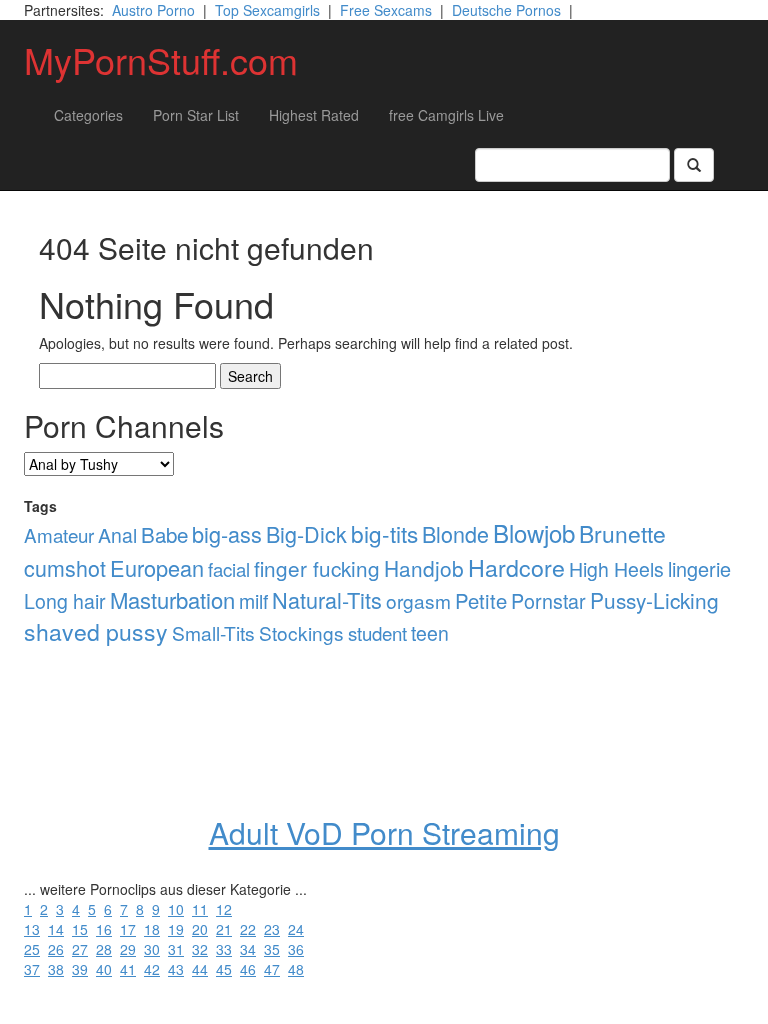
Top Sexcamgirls (267, 10)
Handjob (424, 568)
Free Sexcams (386, 10)
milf (253, 601)
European (157, 567)
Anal (117, 535)
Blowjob (534, 532)
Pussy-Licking (654, 600)
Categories (88, 115)
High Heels (616, 569)
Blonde (455, 533)
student (377, 632)
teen (430, 633)
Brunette (622, 533)
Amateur (59, 534)
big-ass (227, 533)
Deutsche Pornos (506, 10)
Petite (481, 600)
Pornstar (548, 600)
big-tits (384, 533)
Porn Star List (196, 115)
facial (229, 569)
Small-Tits (213, 632)
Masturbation (172, 599)
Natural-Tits (327, 599)
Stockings (301, 632)
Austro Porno (153, 10)
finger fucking (317, 568)
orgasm (418, 600)
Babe (164, 534)
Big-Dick (306, 533)
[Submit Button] (694, 165)
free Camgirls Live (446, 115)
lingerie (699, 568)
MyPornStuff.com (161, 59)
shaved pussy (96, 631)
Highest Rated (314, 115)
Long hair (65, 601)
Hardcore (516, 567)
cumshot (65, 567)
